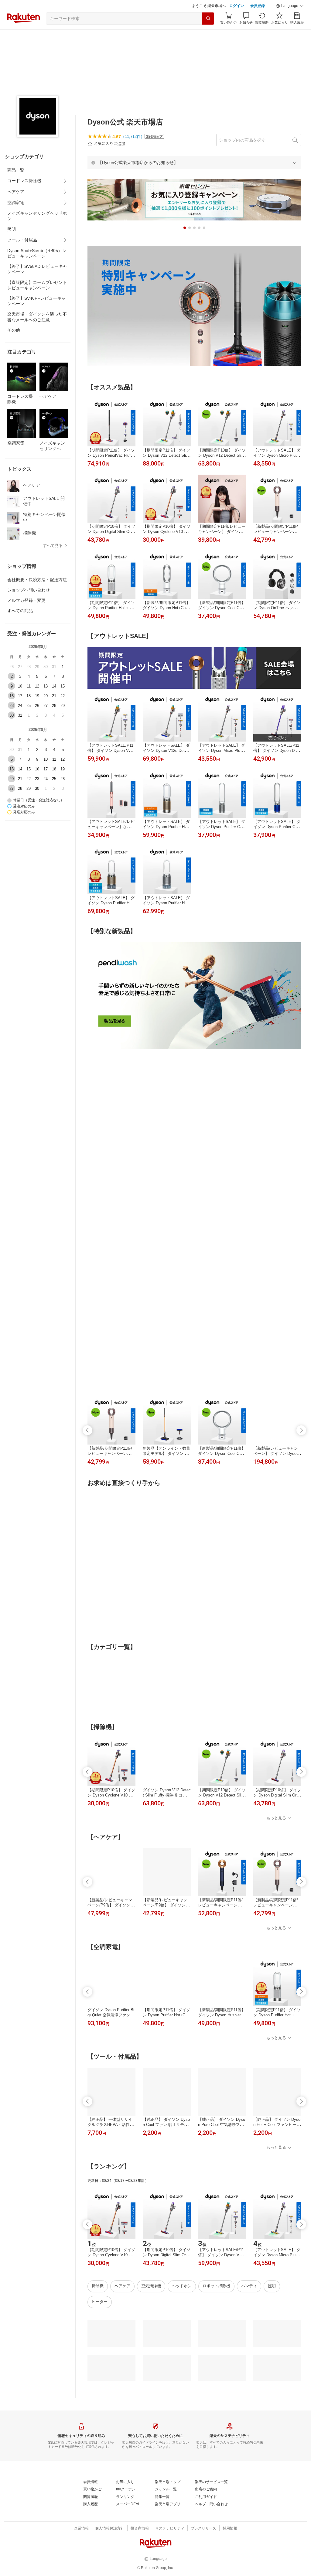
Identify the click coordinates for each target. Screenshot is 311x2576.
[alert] (194, 178)
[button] (290, 21)
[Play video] (194, 446)
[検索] (208, 34)
